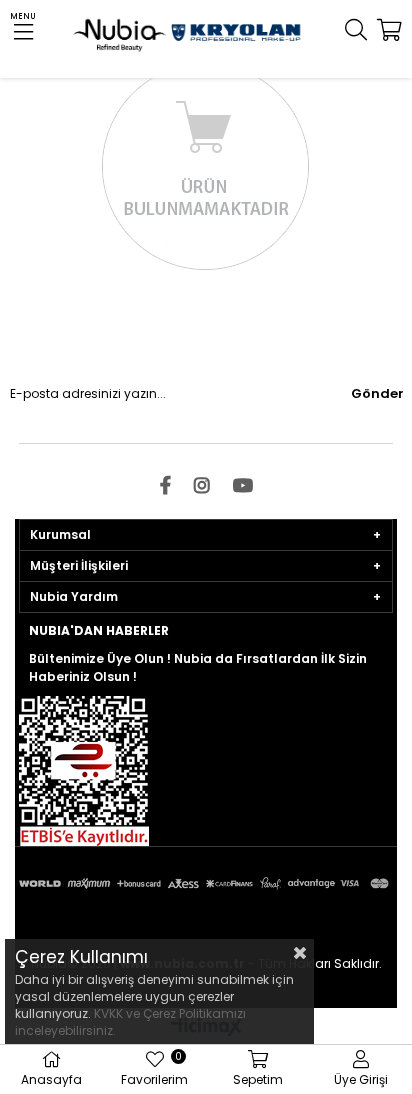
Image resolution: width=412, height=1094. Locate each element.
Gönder (377, 393)
